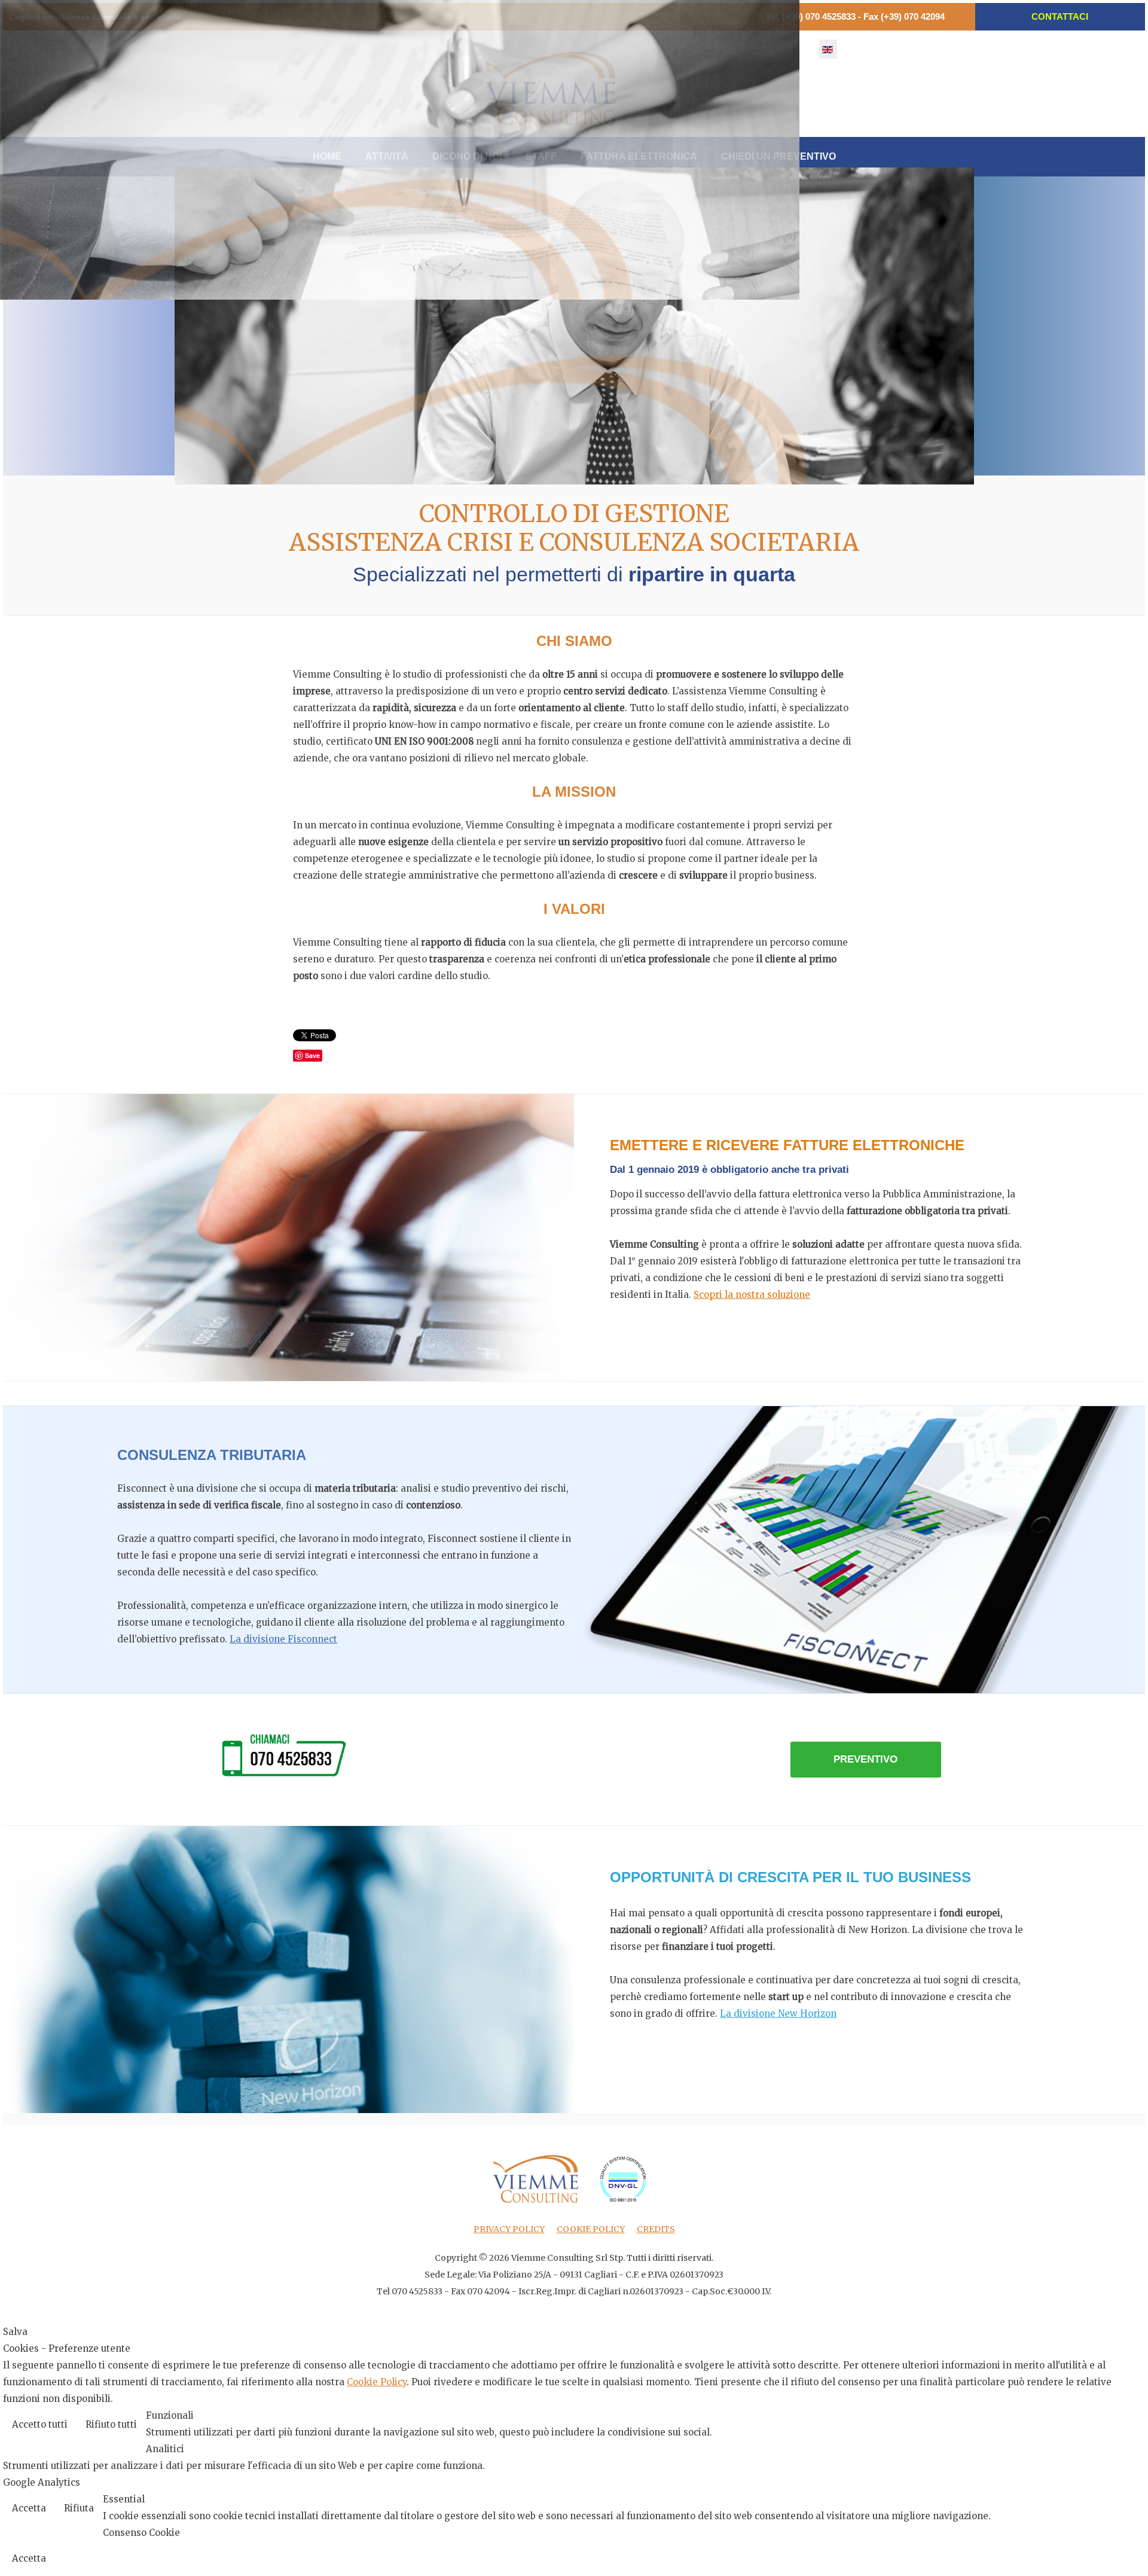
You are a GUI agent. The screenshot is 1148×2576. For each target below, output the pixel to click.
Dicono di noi (467, 156)
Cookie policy (591, 2229)
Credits (656, 2229)
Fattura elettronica (639, 156)
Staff (541, 156)
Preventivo (865, 1759)
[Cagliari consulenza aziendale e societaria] (550, 88)
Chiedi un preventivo (778, 156)
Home (327, 156)
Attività (387, 156)
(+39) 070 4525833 (819, 16)
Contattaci (1060, 16)
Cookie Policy (377, 2382)
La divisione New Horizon (778, 2013)
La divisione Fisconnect (283, 1639)
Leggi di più (1108, 2426)
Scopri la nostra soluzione (752, 1295)
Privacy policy (509, 2229)
